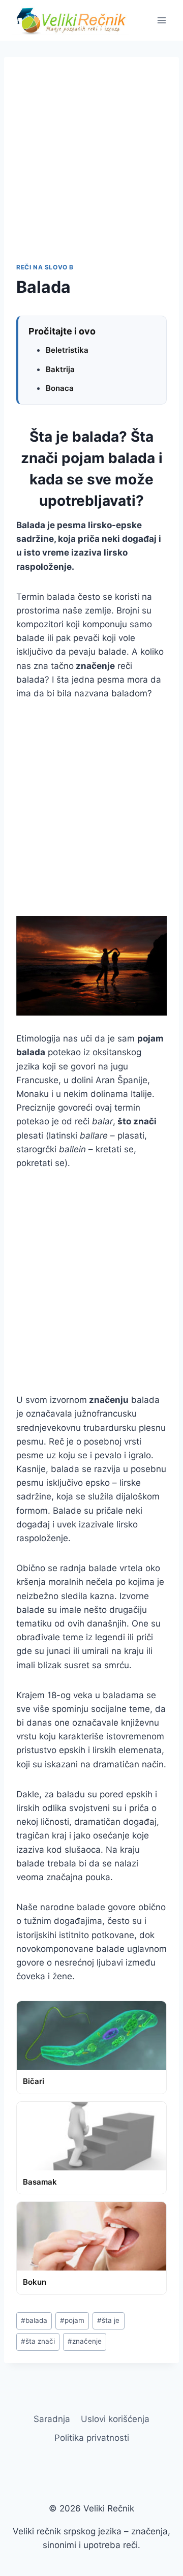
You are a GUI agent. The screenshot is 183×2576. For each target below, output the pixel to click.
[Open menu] (161, 20)
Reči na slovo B (45, 267)
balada (34, 2320)
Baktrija (60, 369)
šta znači (38, 2341)
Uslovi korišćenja (115, 2419)
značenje (85, 2341)
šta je (108, 2320)
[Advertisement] (91, 166)
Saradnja (52, 2419)
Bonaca (60, 388)
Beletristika (67, 350)
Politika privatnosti (92, 2438)
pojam (72, 2320)
